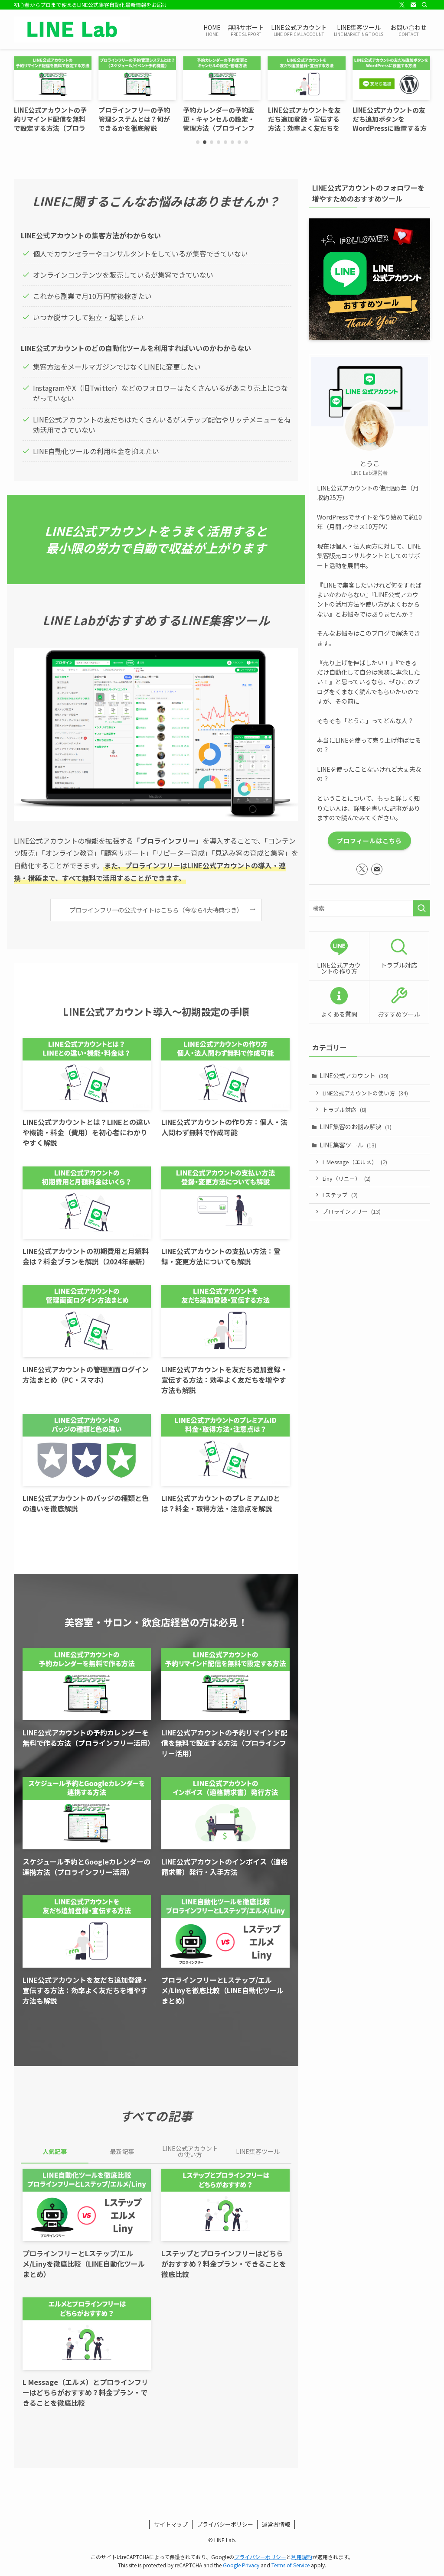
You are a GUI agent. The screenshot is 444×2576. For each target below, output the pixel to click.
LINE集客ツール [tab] (258, 2151)
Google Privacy (241, 2565)
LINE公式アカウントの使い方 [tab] (190, 2151)
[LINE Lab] (72, 29)
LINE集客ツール (348, 1145)
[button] (198, 142)
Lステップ (340, 1195)
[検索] (424, 5)
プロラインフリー (352, 1211)
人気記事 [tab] (55, 2151)
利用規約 (302, 2557)
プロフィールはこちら (369, 841)
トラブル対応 (344, 1109)
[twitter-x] (402, 5)
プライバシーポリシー (225, 2524)
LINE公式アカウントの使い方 (365, 1093)
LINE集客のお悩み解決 (356, 1127)
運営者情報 (276, 2524)
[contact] (413, 5)
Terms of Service (291, 2565)
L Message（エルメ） (355, 1162)
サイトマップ (171, 2524)
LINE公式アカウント (354, 1075)
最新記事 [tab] (122, 2151)
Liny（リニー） (347, 1178)
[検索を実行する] (421, 908)
